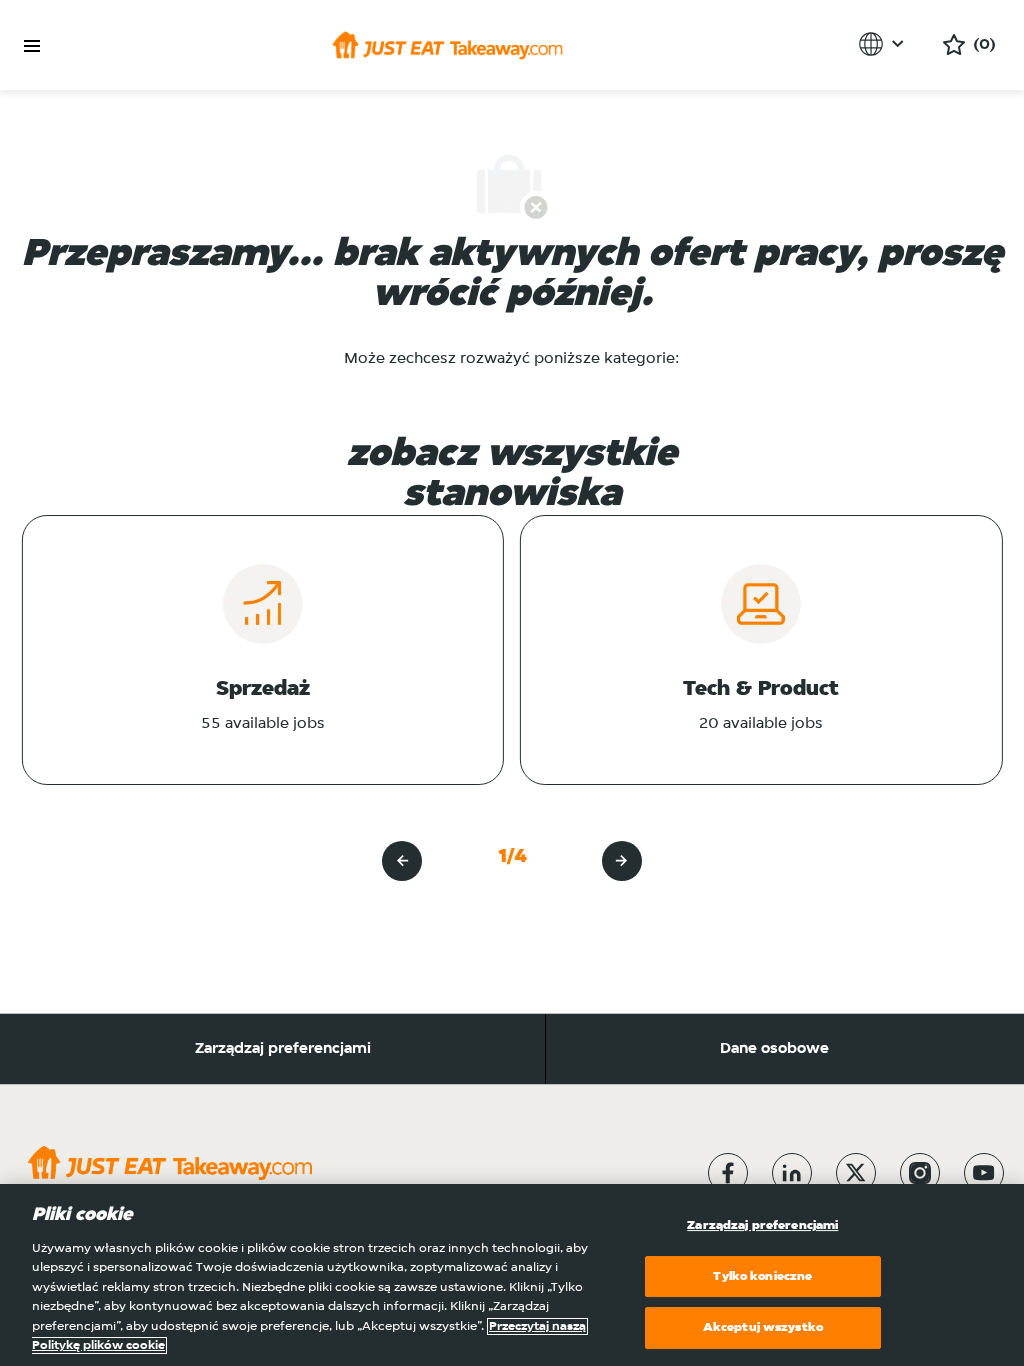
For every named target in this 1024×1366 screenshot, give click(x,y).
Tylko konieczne (762, 1276)
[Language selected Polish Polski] (884, 44)
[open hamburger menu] (32, 46)
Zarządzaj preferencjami (283, 1049)
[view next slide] (622, 861)
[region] (512, 1275)
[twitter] (856, 1173)
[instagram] (920, 1173)
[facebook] (728, 1173)
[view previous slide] (402, 861)
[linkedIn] (792, 1173)
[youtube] (984, 1173)
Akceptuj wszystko (763, 1327)
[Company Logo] (447, 45)
